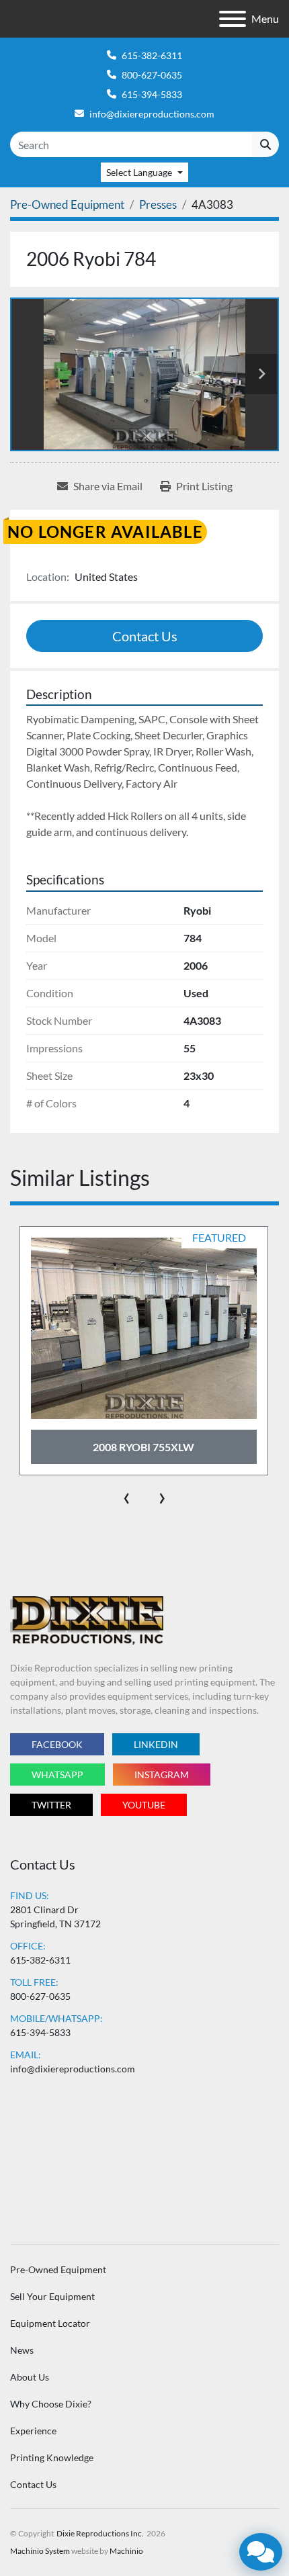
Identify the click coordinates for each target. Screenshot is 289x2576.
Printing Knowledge (52, 2457)
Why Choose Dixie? (51, 2404)
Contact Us (145, 636)
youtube (144, 1805)
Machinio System (40, 2551)
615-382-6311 (152, 55)
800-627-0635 (152, 75)
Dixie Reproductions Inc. (100, 2533)
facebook (57, 1744)
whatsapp (57, 1775)
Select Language (139, 172)
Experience (33, 2431)
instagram (162, 1775)
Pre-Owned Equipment (58, 2269)
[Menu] (233, 19)
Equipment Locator (50, 2323)
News (22, 2350)
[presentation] (127, 1496)
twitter (51, 1805)
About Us (30, 2377)
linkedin (156, 1744)
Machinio (126, 2551)
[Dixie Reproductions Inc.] (87, 1619)
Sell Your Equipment (52, 2296)
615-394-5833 (152, 94)
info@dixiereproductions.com (152, 114)
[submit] (265, 144)
